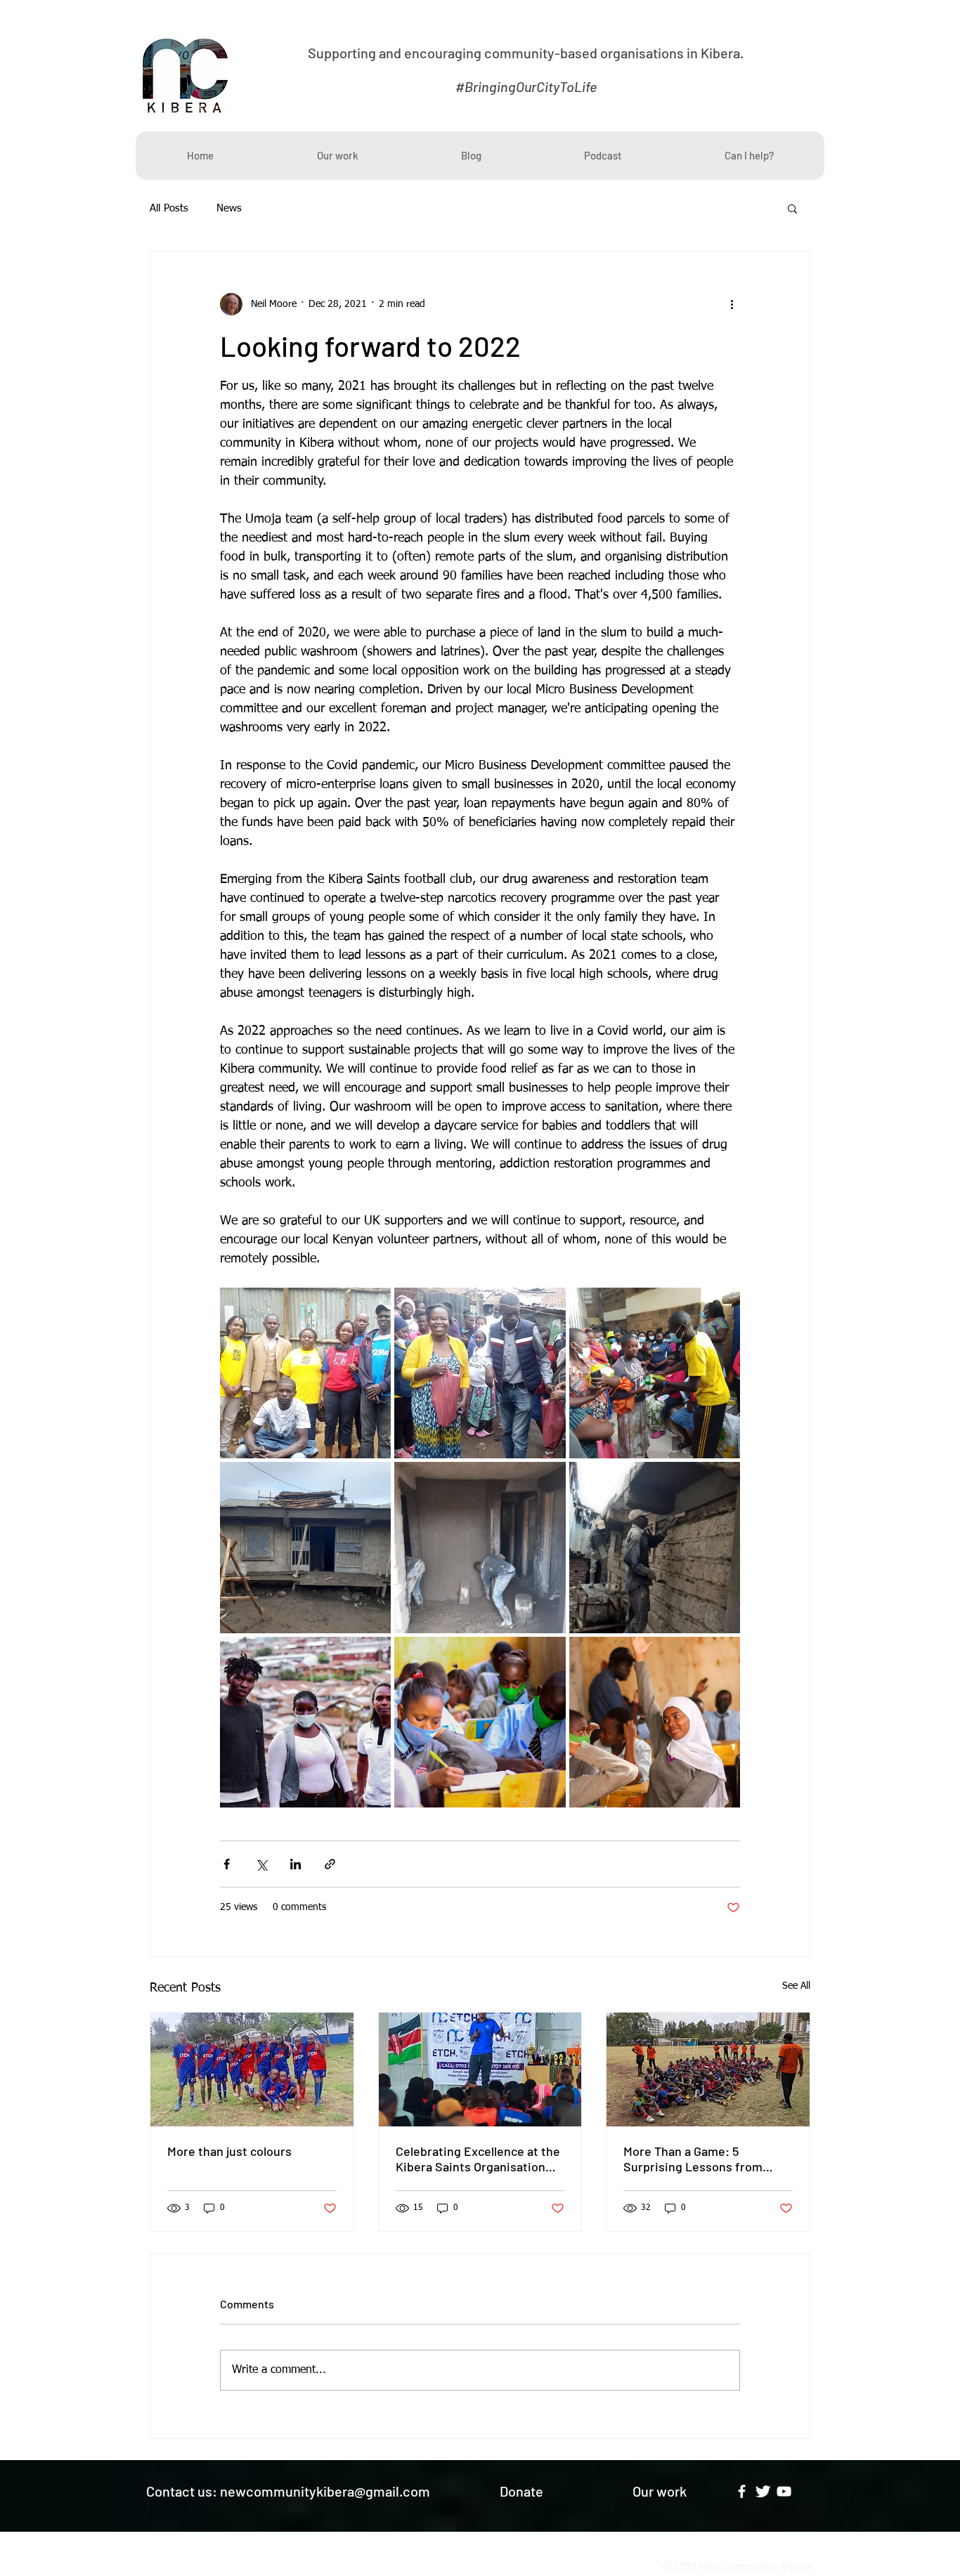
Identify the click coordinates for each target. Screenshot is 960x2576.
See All (796, 1986)
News (229, 208)
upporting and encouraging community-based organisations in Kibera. (530, 53)
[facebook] (742, 2491)
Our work (660, 2491)
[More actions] (732, 304)
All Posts (169, 208)
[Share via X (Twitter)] (261, 1864)
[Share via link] (330, 1864)
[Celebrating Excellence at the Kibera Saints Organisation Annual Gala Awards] (480, 2070)
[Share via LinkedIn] (296, 1864)
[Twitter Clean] (763, 2491)
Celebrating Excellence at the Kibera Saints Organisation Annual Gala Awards (478, 2159)
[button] (792, 208)
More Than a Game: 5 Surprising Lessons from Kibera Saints (693, 2159)
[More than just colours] (252, 2070)
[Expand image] (305, 1373)
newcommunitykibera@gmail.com (325, 2491)
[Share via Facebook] (227, 1864)
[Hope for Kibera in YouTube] (784, 2491)
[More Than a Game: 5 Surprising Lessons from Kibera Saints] (708, 2070)
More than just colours (229, 2151)
